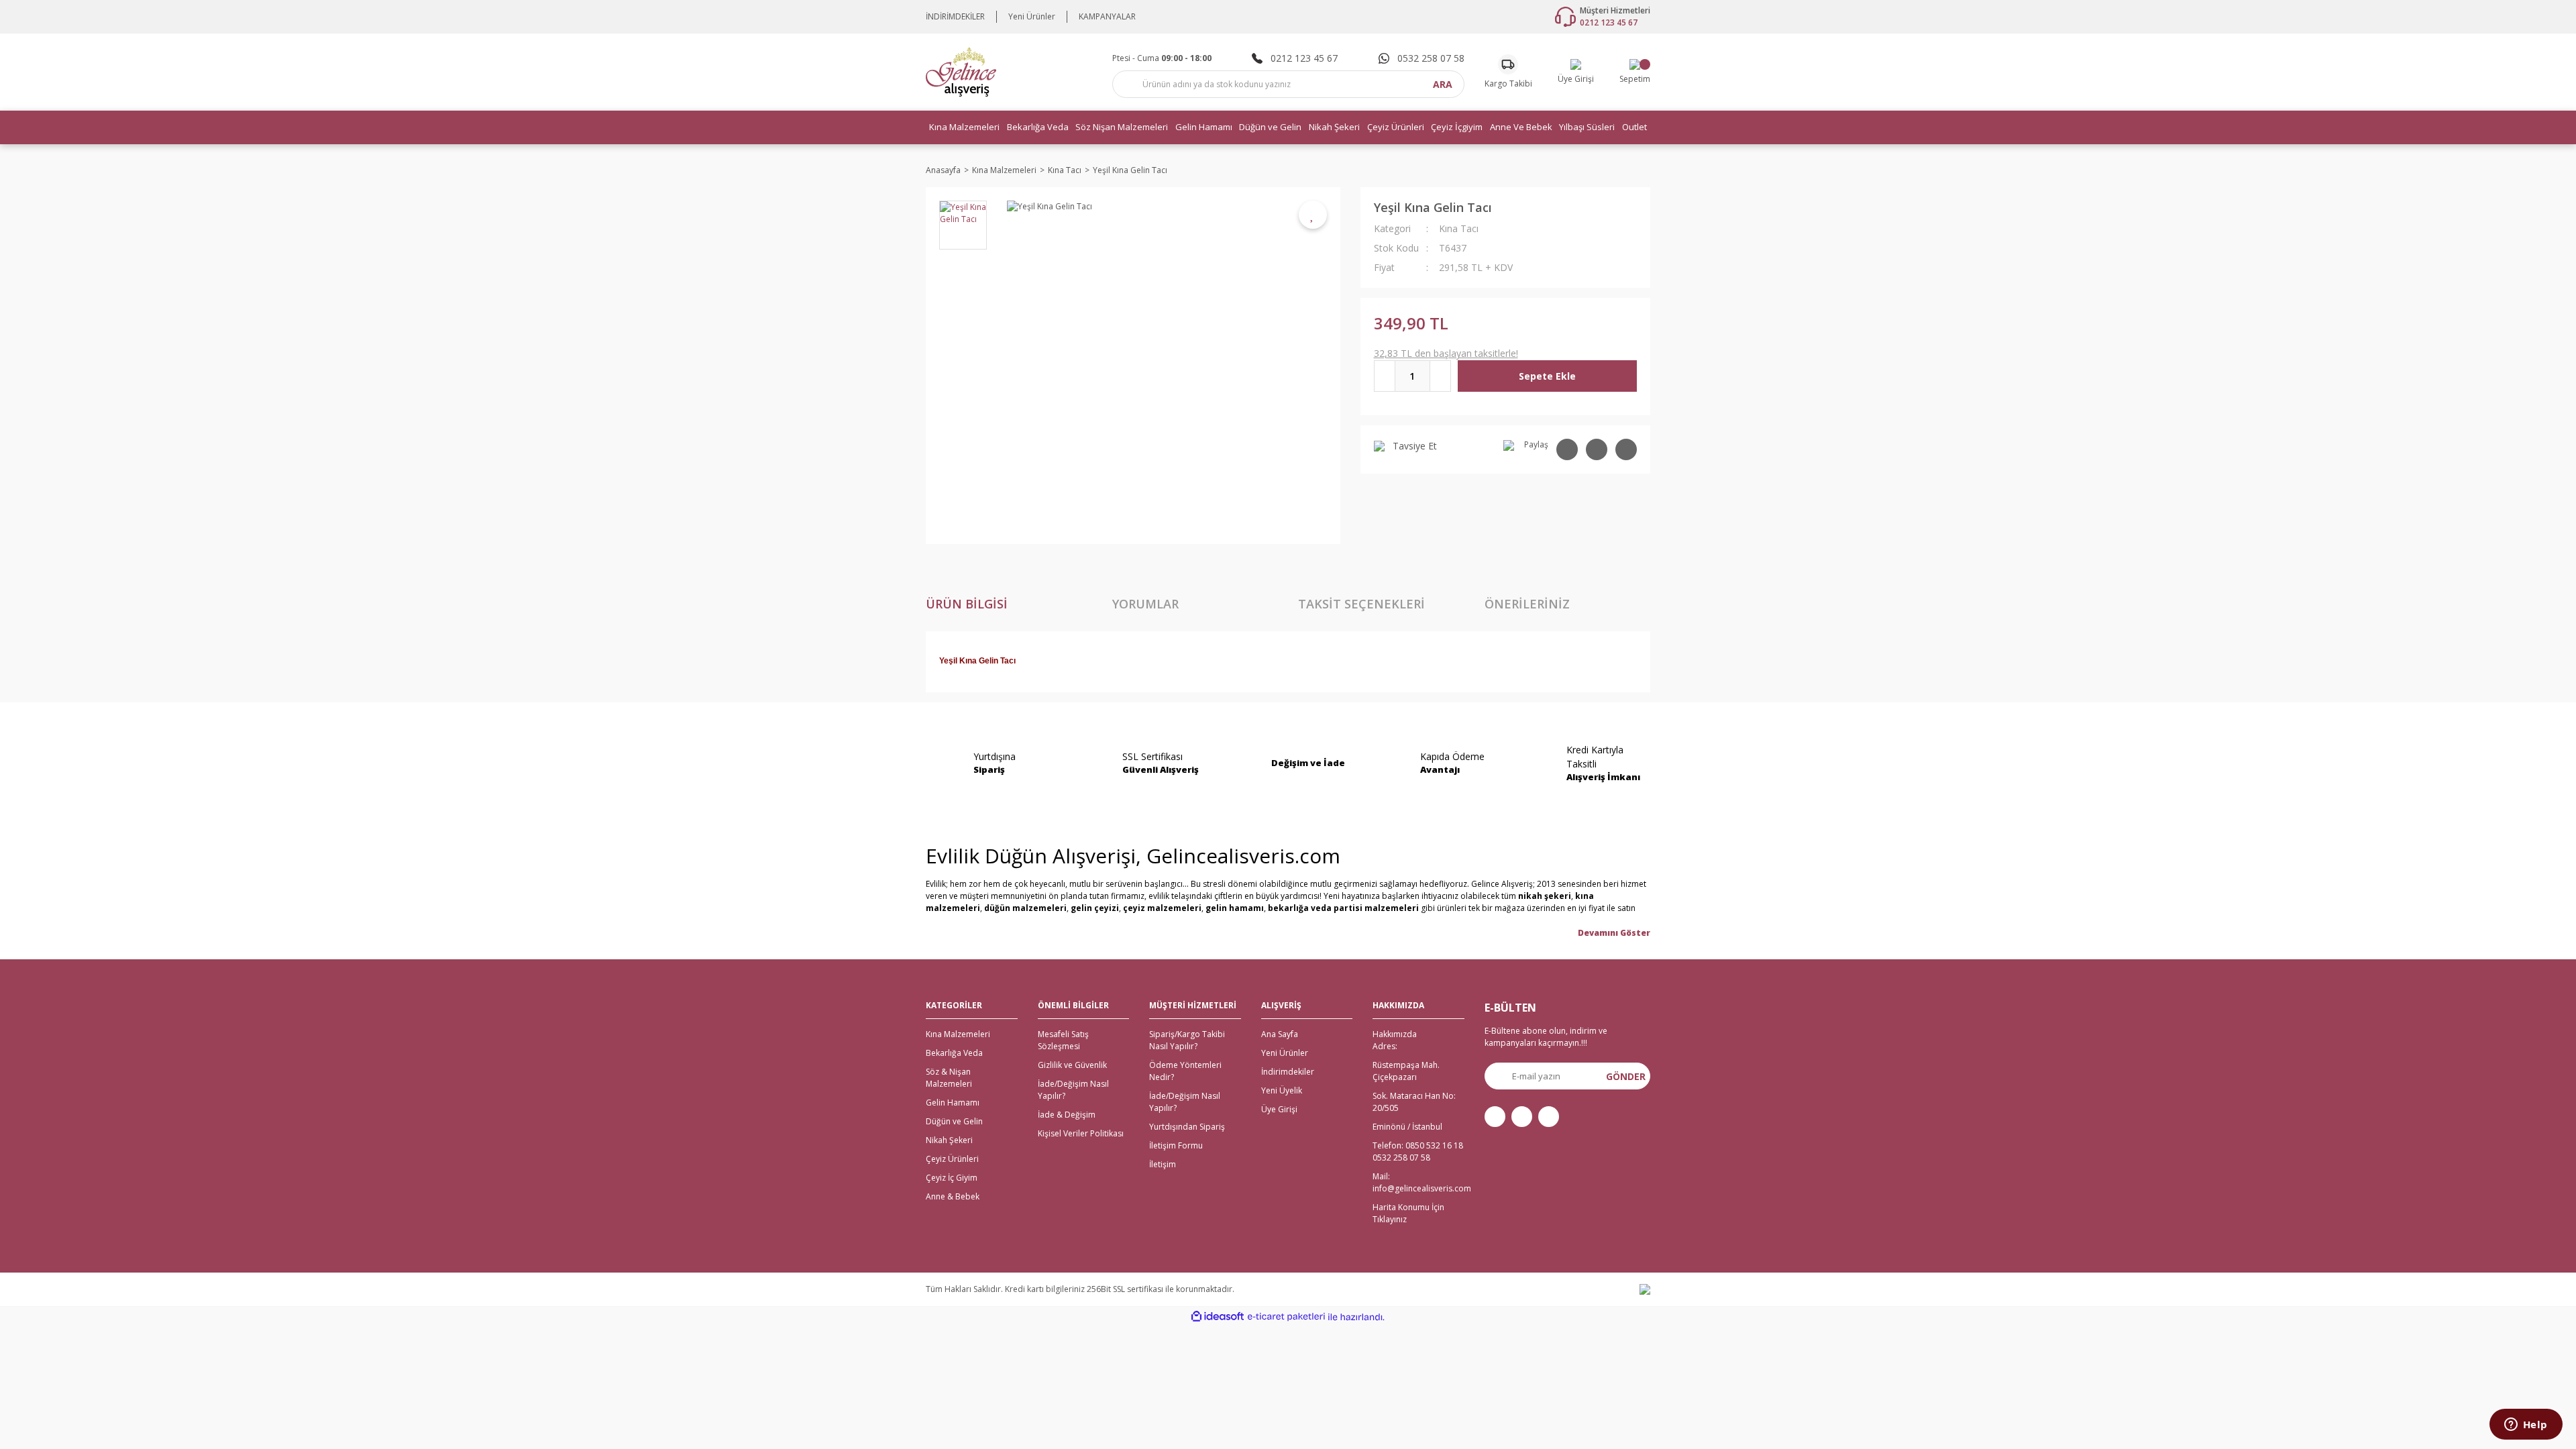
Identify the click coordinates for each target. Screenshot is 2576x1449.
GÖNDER (1626, 1076)
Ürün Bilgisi (967, 604)
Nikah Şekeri (949, 1140)
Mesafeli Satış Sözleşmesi (1063, 1040)
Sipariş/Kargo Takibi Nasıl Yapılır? (1187, 1040)
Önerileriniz (1527, 604)
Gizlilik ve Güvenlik (1072, 1065)
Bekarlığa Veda (954, 1053)
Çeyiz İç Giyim (952, 1178)
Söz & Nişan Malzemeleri (949, 1078)
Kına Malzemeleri (958, 1034)
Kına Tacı (1459, 228)
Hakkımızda (1395, 1034)
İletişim (1163, 1164)
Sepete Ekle (1547, 376)
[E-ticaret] (1286, 1317)
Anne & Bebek (953, 1196)
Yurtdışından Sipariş (1187, 1127)
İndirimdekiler (1288, 1072)
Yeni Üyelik (1282, 1090)
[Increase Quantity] (1440, 376)
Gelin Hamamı (953, 1103)
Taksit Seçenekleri (1361, 604)
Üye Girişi (1279, 1109)
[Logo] (961, 71)
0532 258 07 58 (1401, 1158)
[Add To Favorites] (1313, 215)
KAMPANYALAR (1107, 16)
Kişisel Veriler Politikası (1081, 1133)
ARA (1443, 84)
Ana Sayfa (1280, 1034)
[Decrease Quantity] (1385, 376)
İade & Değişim (1067, 1115)
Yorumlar (1145, 604)
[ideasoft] (1218, 1317)
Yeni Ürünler (1032, 16)
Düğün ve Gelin (954, 1121)
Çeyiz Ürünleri (952, 1159)
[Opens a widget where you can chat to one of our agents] (2526, 1426)
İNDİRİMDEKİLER (955, 16)
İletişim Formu (1176, 1145)
